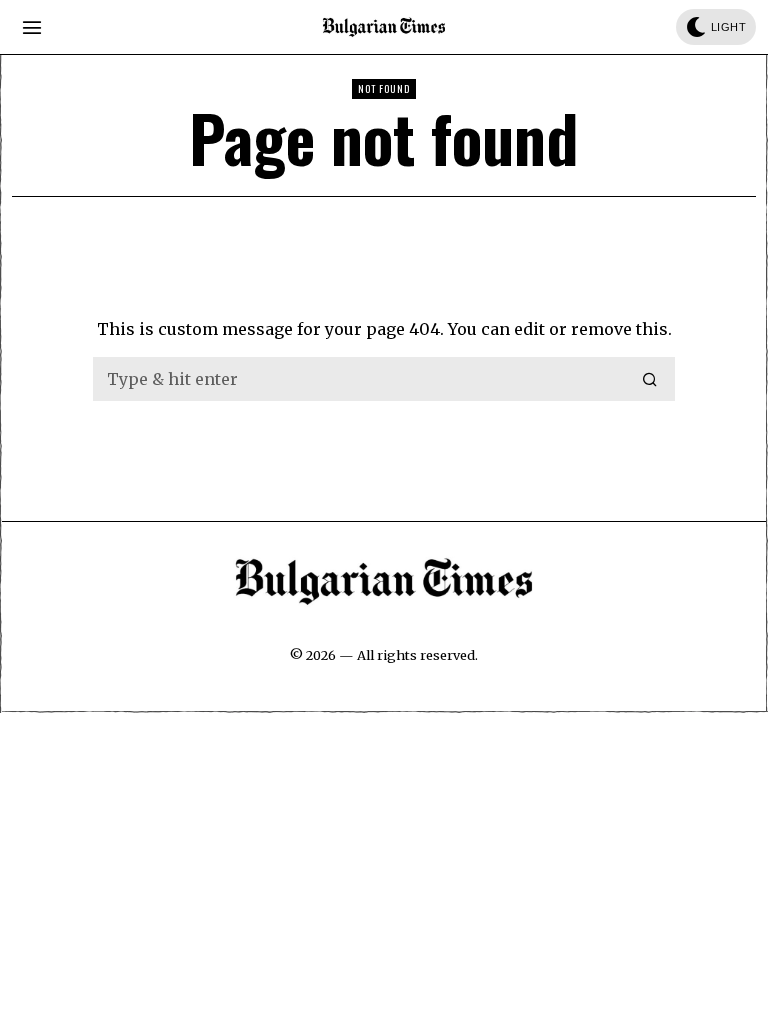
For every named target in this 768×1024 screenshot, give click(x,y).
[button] (651, 379)
